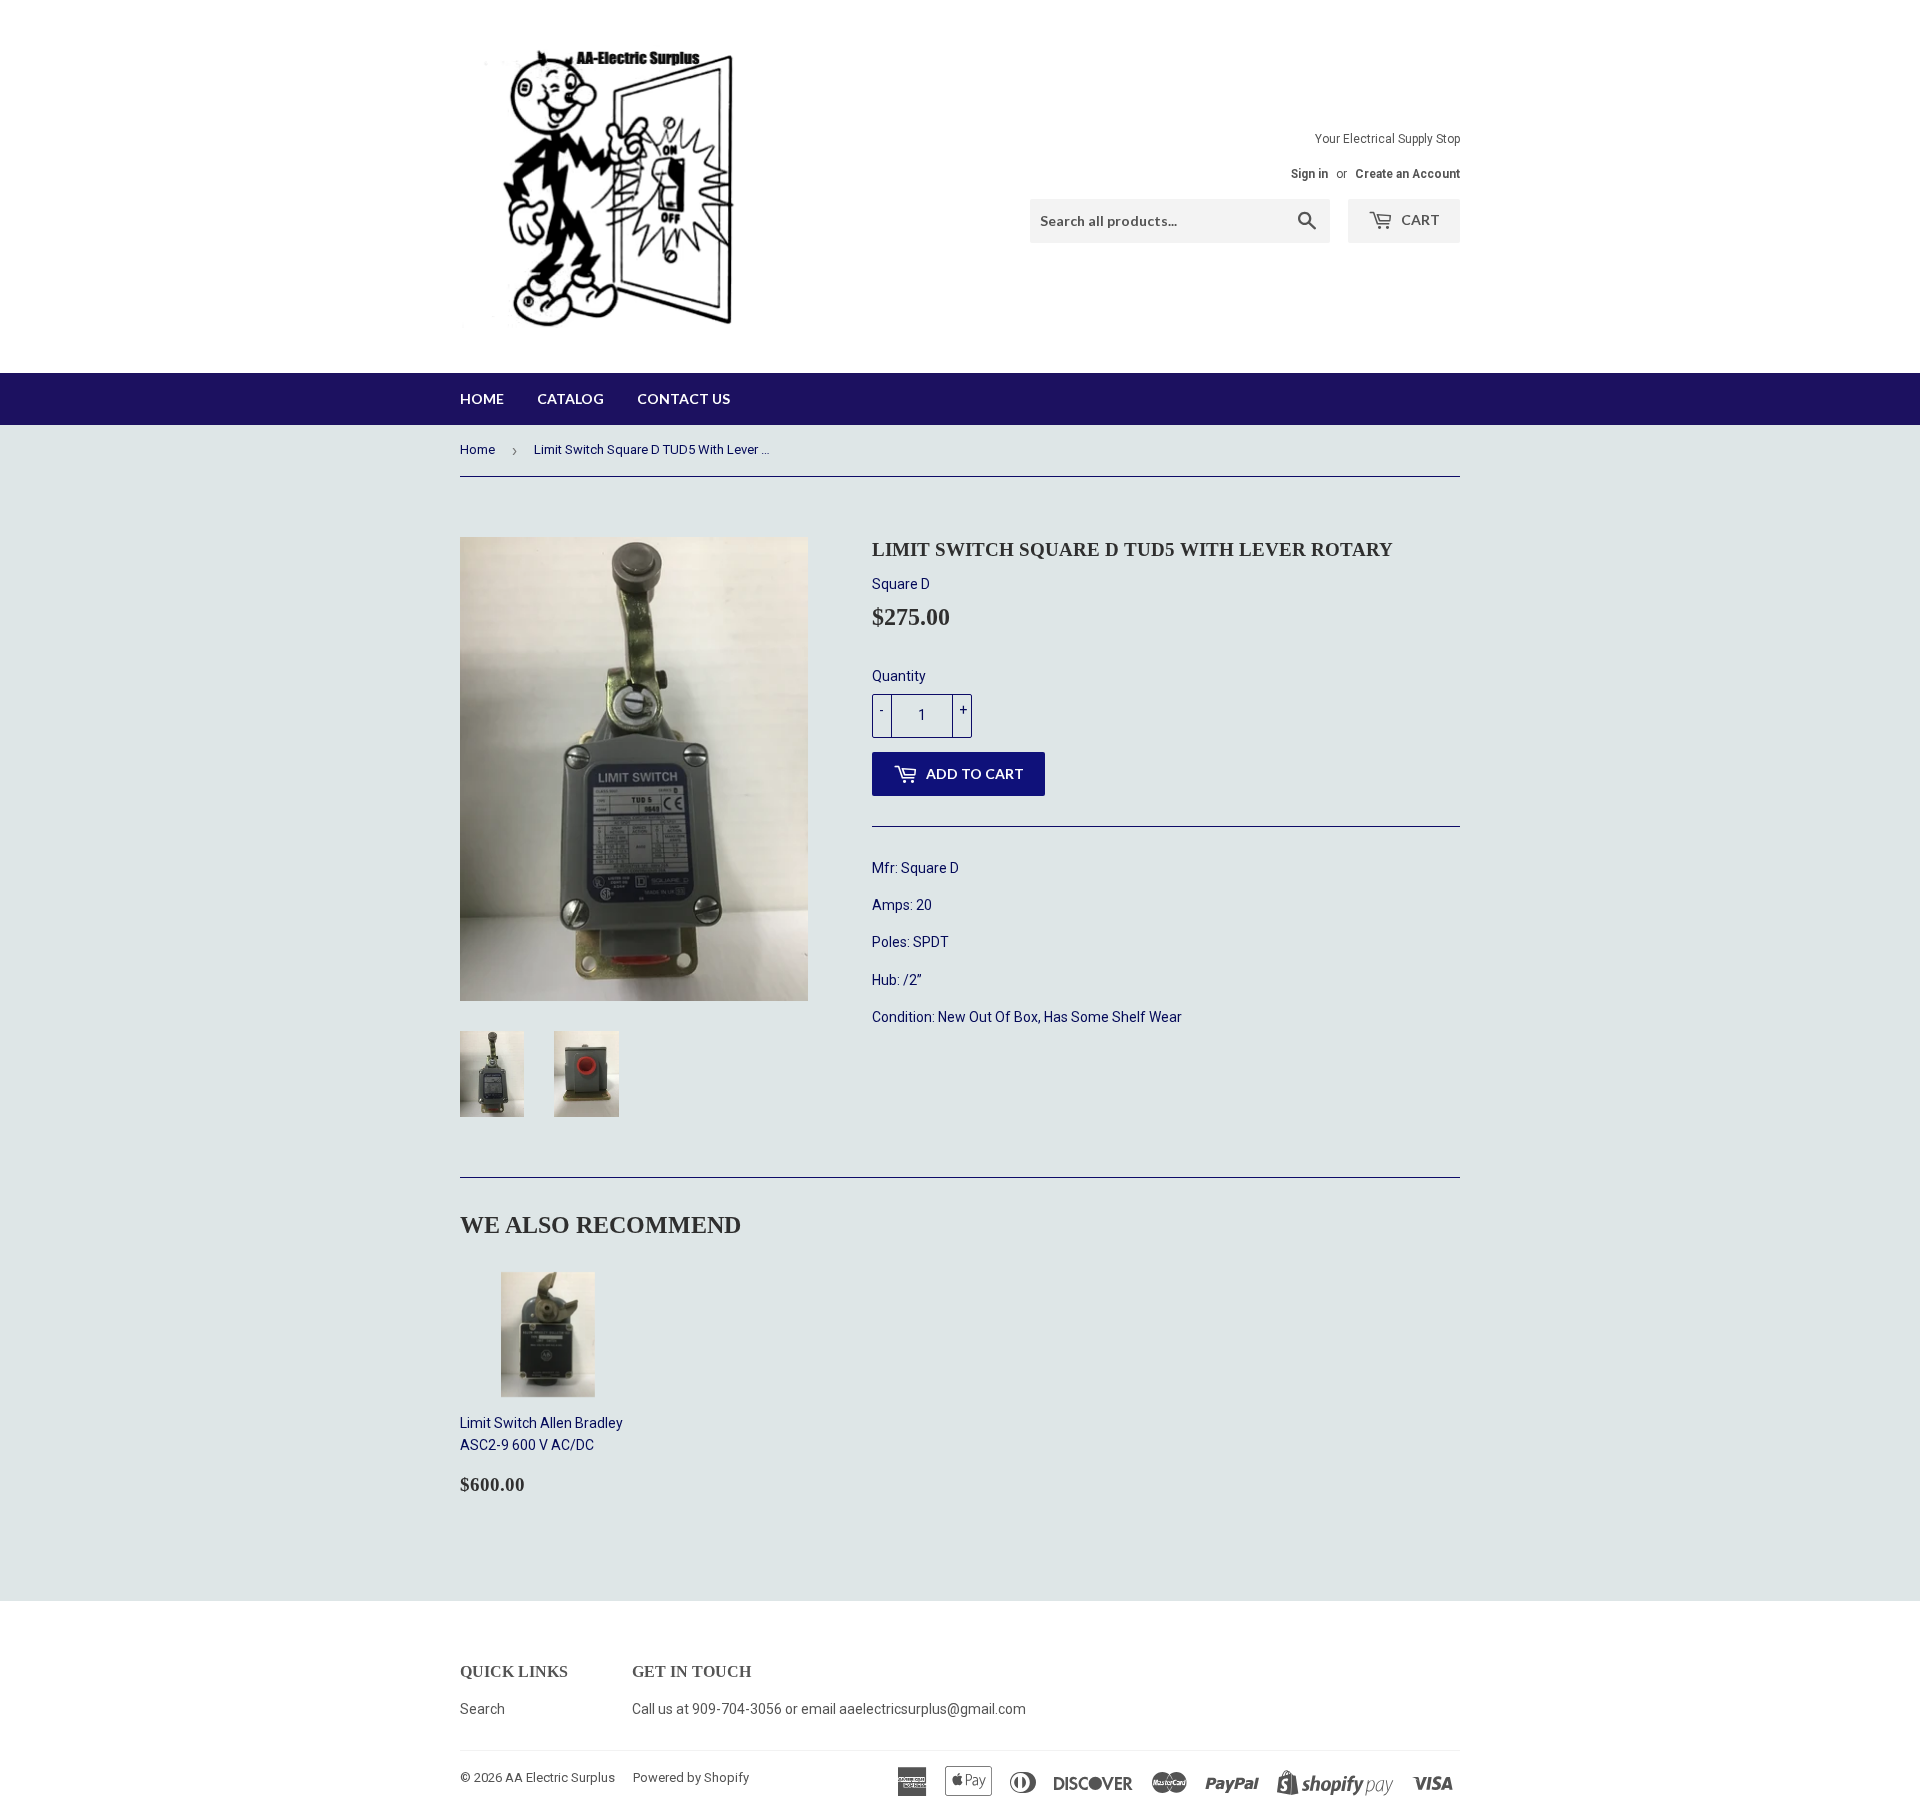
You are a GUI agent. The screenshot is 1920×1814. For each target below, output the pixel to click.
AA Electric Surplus (560, 1777)
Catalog (570, 398)
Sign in (1309, 174)
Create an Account (1407, 174)
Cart (1419, 219)
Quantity (899, 676)
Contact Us (683, 398)
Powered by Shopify (691, 1777)
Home (482, 398)
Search (482, 1709)
